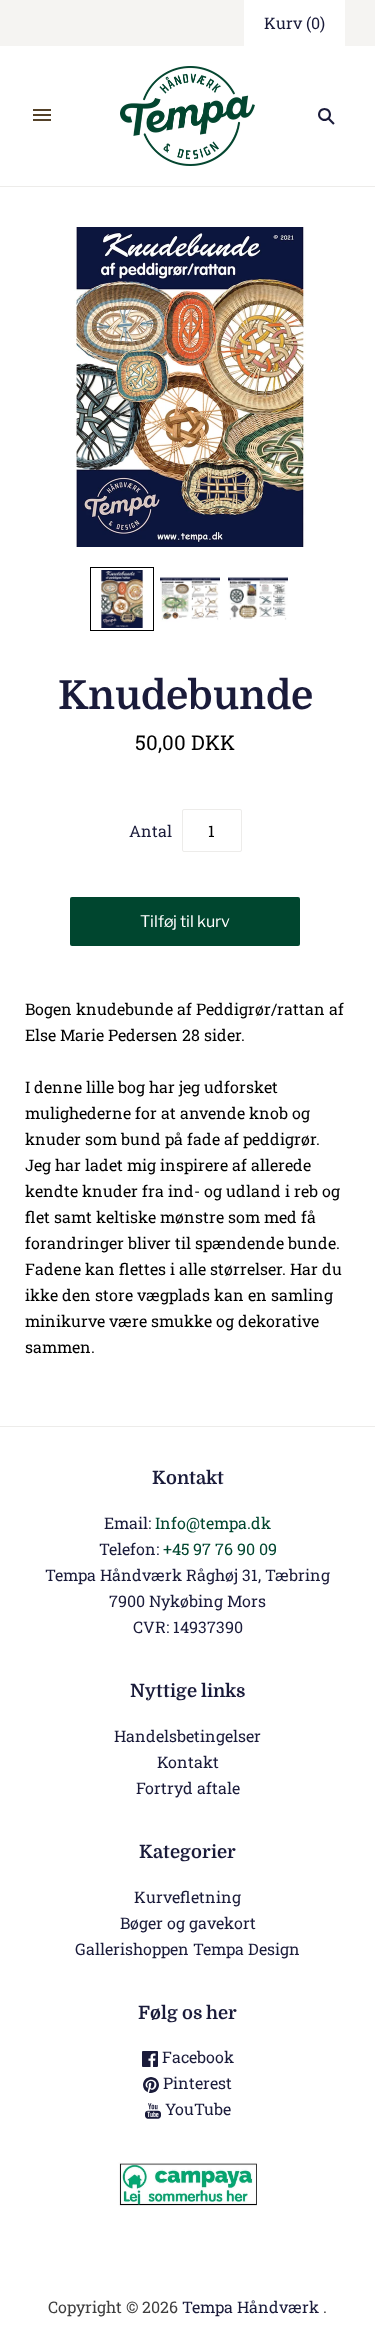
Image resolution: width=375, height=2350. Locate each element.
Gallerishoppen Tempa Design (187, 1948)
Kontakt (188, 1761)
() (294, 22)
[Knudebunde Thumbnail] (122, 599)
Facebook (196, 2056)
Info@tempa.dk (213, 1522)
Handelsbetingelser (187, 1735)
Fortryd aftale (188, 1787)
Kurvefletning (187, 1896)
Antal (150, 830)
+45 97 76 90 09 (220, 1548)
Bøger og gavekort (188, 1922)
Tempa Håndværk (250, 2306)
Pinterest (195, 2082)
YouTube (196, 2108)
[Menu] (42, 116)
